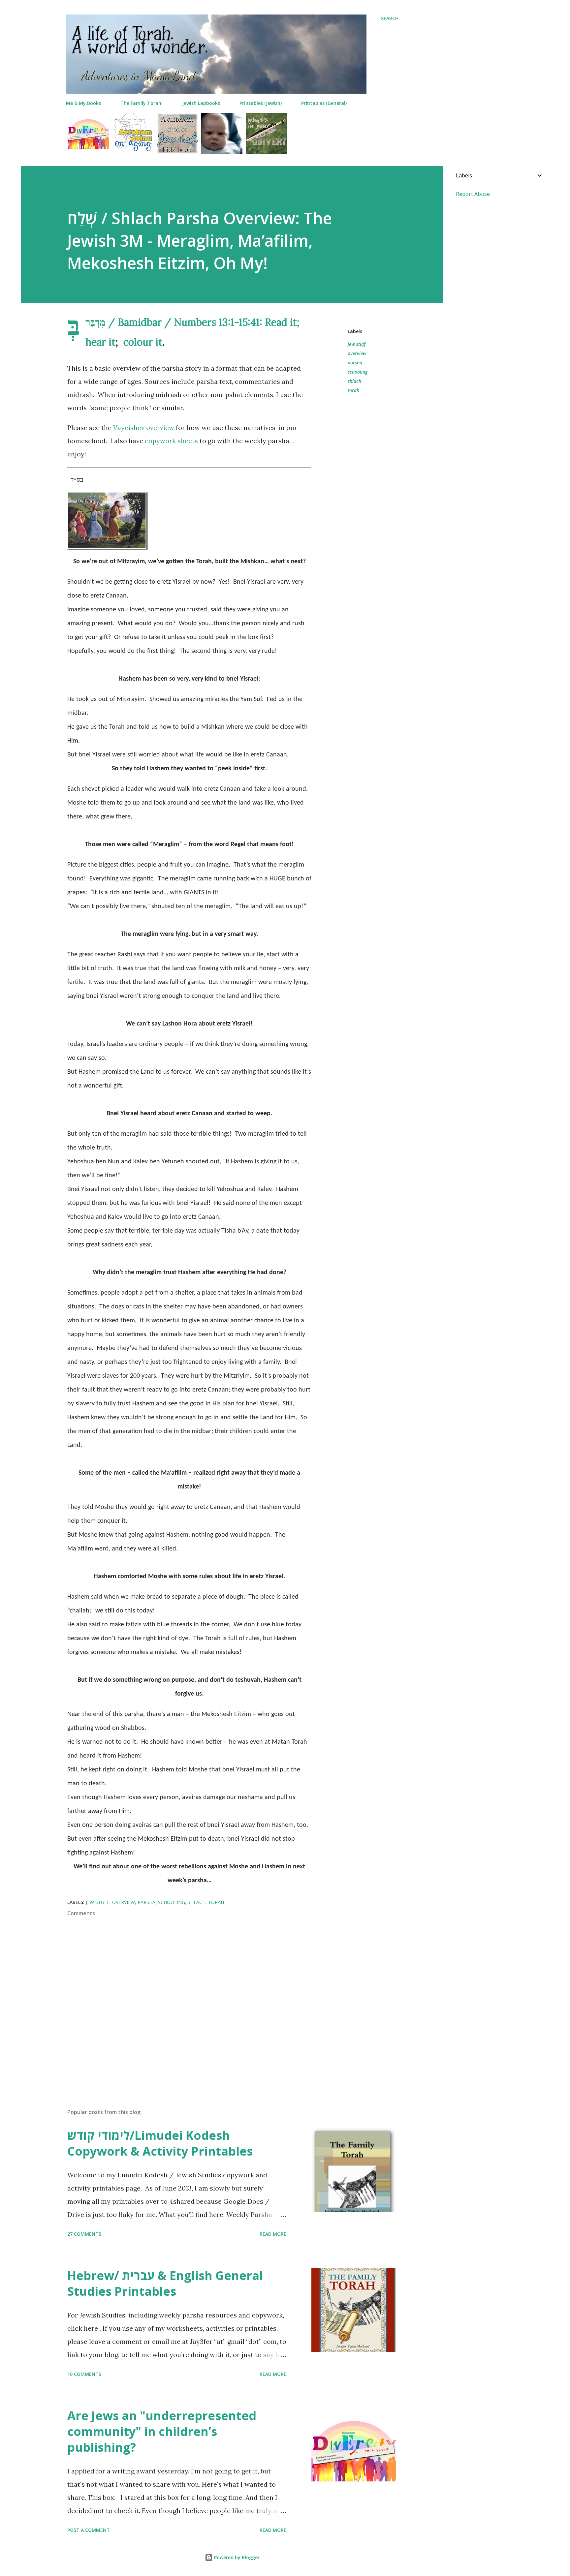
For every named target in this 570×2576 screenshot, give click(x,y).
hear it (100, 342)
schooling (358, 372)
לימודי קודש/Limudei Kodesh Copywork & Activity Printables (160, 2143)
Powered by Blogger (236, 2557)
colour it (143, 342)
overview (357, 353)
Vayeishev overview (144, 428)
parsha (355, 363)
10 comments (84, 2374)
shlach (354, 381)
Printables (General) (324, 103)
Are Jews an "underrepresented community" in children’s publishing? (162, 2431)
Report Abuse (473, 194)
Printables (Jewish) (261, 103)
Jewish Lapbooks (201, 103)
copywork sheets (171, 441)
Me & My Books (83, 103)
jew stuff (357, 344)
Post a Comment (89, 2530)
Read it (281, 322)
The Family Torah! (142, 103)
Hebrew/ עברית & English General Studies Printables (165, 2283)
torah (353, 390)
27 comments (84, 2234)
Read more (273, 2234)
